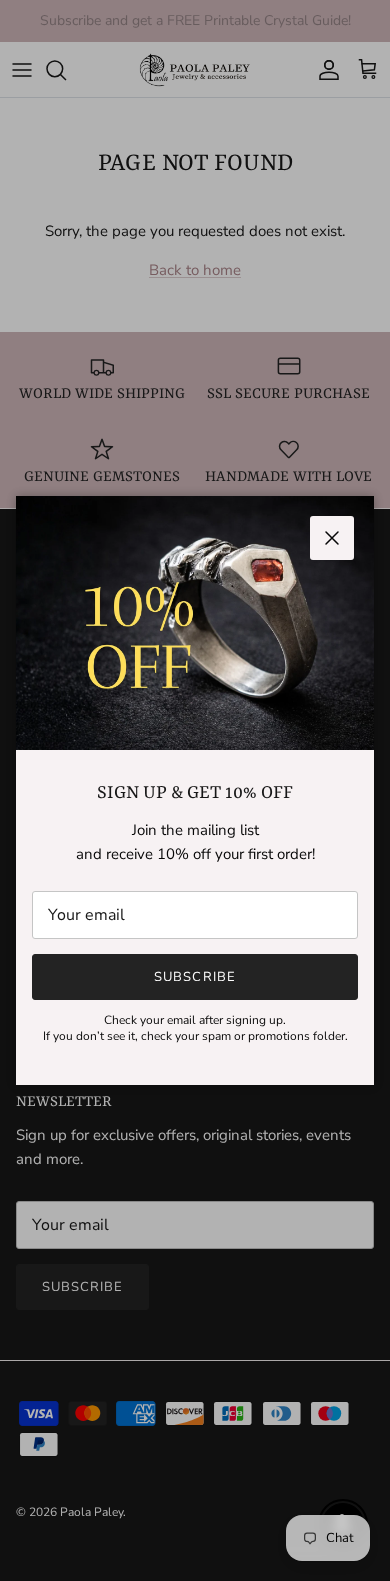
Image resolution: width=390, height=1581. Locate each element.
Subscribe (194, 977)
